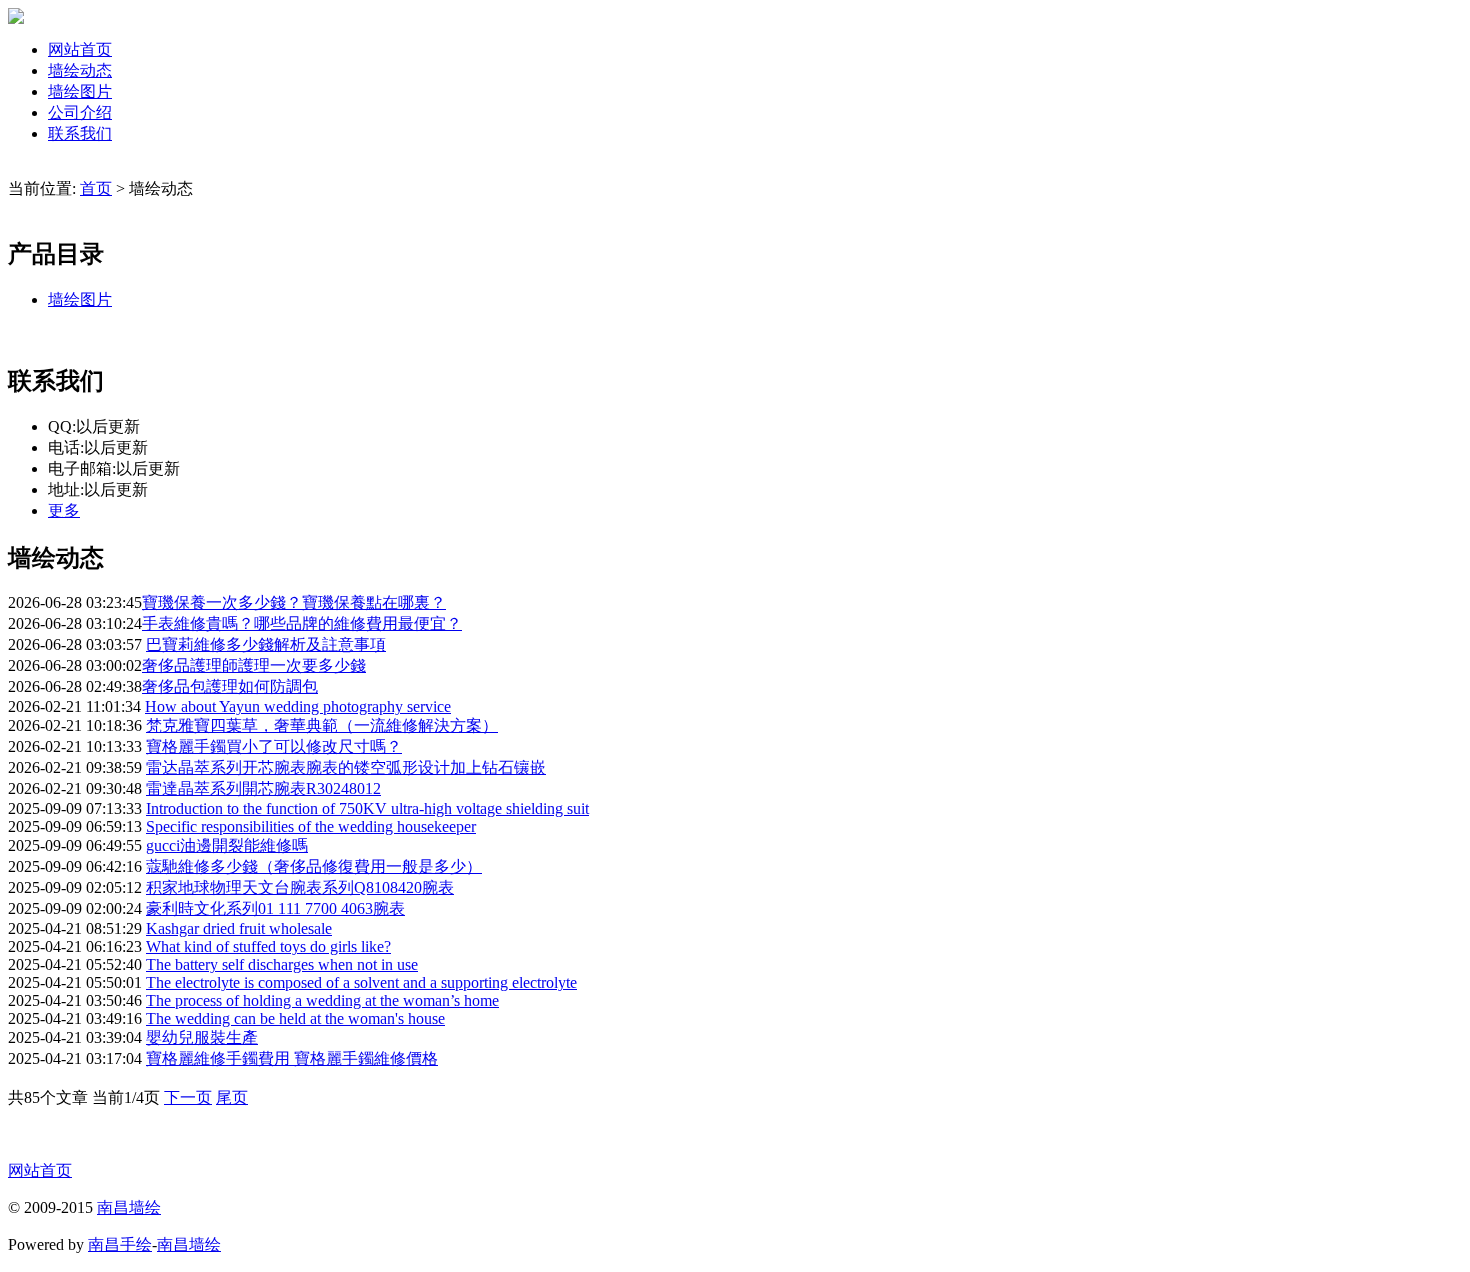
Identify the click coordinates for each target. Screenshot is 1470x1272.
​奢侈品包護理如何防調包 (230, 686)
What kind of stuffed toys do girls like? (268, 946)
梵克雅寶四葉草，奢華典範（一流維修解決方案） (322, 725)
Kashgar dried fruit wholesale (239, 928)
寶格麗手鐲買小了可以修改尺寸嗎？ (274, 746)
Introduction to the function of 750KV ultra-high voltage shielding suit (367, 808)
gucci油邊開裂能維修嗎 (227, 845)
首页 (96, 188)
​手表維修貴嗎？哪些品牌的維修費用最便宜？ (302, 623)
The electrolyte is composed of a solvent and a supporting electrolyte (361, 982)
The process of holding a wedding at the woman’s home (322, 1000)
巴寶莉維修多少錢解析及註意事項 (266, 644)
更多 (64, 510)
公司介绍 (80, 112)
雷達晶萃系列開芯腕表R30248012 (263, 788)
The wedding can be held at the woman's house (295, 1018)
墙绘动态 (80, 70)
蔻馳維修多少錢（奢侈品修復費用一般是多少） (314, 866)
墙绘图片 (80, 91)
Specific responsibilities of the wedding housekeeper (311, 826)
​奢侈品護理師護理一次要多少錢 (254, 665)
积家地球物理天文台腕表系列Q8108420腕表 (300, 887)
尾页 (232, 1097)
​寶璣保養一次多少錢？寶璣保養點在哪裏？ (294, 602)
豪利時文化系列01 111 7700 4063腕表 (275, 908)
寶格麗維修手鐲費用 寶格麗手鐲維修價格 (292, 1058)
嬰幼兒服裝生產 (202, 1037)
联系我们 (80, 133)
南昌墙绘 (129, 1207)
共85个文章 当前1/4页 (86, 1097)
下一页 (188, 1097)
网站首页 (80, 49)
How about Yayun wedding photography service (298, 706)
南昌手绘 (120, 1244)
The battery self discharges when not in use (282, 964)
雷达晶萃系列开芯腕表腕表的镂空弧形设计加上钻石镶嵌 (346, 767)
